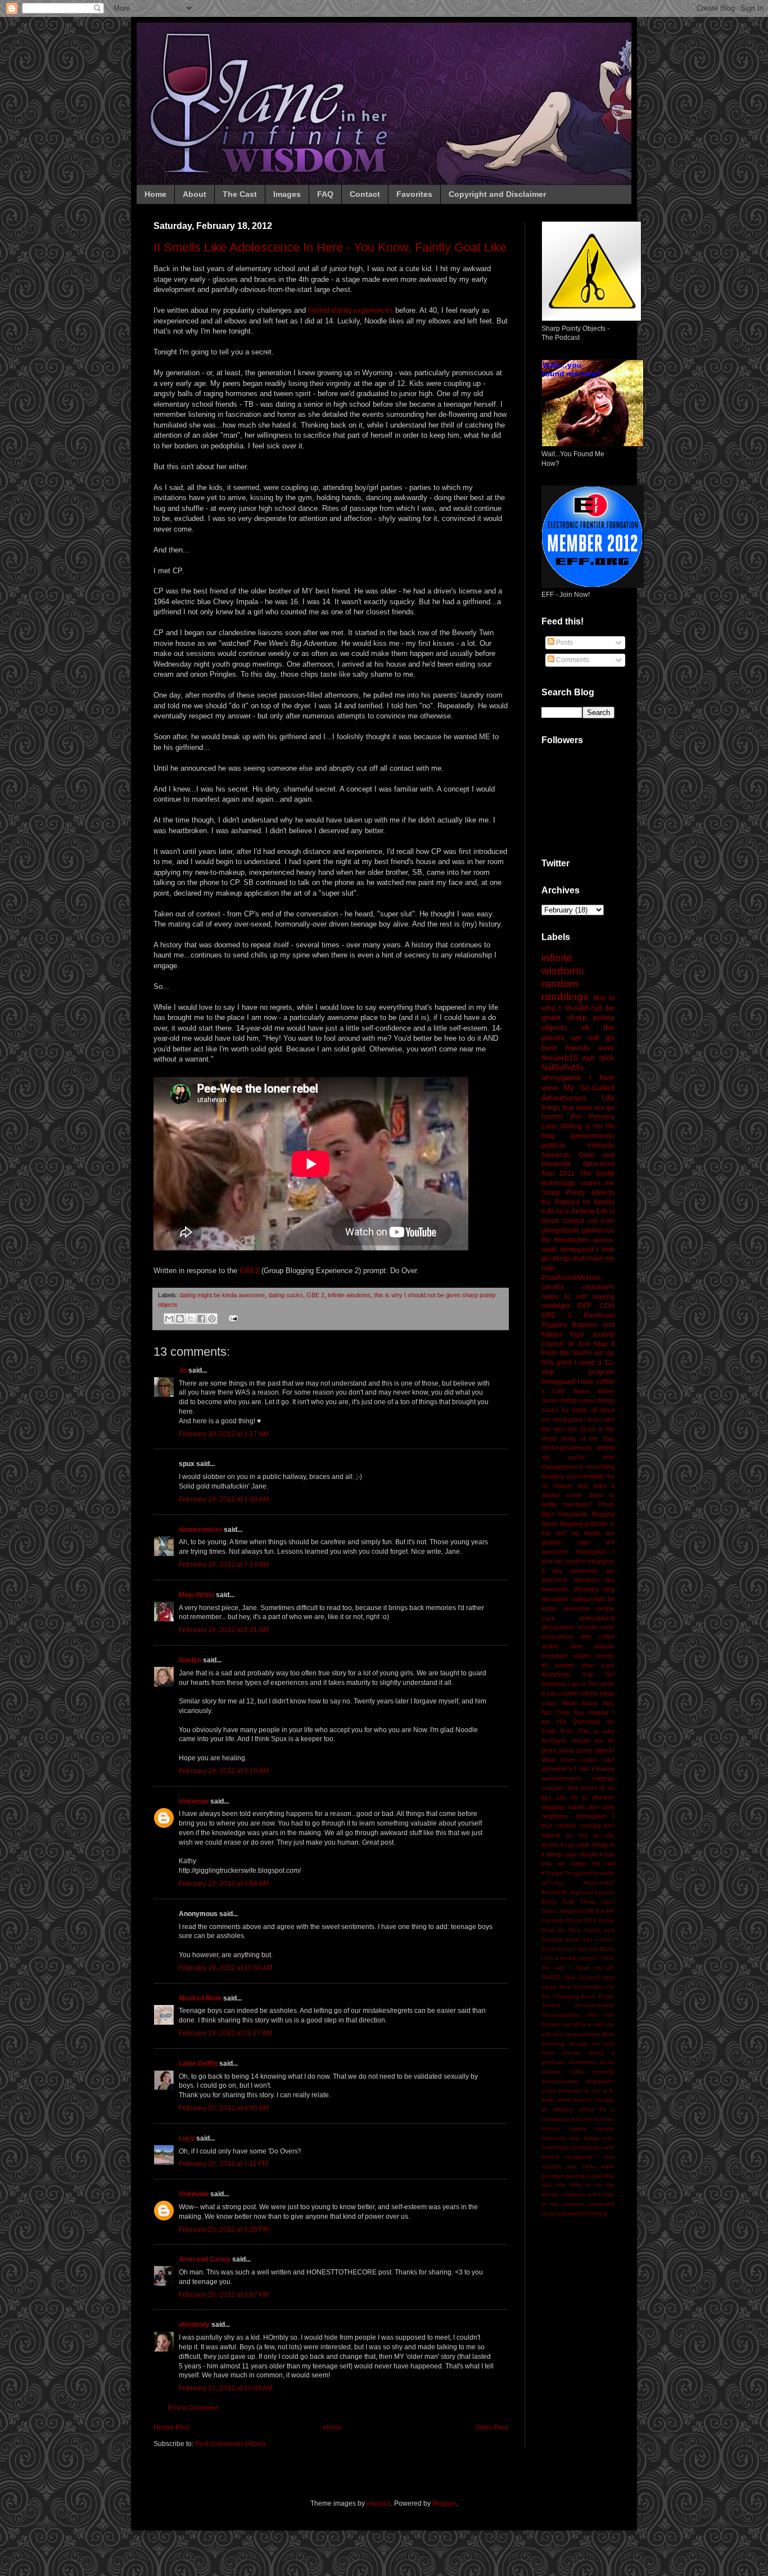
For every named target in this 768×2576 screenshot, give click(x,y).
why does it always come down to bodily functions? (578, 1495)
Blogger (444, 2503)
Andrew (583, 1211)
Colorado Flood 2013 (569, 1920)
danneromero (200, 1530)
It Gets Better (566, 1391)
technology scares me (578, 1183)
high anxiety (593, 1334)
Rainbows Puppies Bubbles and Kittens (578, 1325)
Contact (365, 194)
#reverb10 (560, 1058)
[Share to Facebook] (201, 1319)
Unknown (194, 1801)
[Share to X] (191, 1319)
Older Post (492, 2427)
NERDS (551, 1977)
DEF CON (597, 1306)
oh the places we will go (578, 1032)
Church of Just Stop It (578, 1344)
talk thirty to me (579, 2185)
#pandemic (556, 1674)
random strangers (590, 1561)
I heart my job (592, 1968)
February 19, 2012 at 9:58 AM (224, 1883)
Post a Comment (193, 2408)
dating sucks (286, 1295)
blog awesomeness (578, 1136)
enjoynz (379, 2503)
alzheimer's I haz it (568, 1769)
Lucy (187, 2138)
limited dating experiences (351, 310)
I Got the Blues (594, 1949)
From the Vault (564, 1353)
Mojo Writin (196, 1595)
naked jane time (591, 1807)
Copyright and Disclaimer (497, 194)
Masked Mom (200, 1998)
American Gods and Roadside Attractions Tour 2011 (578, 1165)
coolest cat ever (588, 1221)
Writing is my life (588, 1126)
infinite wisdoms (349, 1295)
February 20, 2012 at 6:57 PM (224, 2295)
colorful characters (578, 1287)
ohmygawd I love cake (583, 1419)
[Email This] (169, 1319)
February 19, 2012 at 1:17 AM (224, 1434)
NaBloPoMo (563, 1067)
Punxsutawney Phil (569, 2015)
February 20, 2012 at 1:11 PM (223, 2164)
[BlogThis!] (180, 1319)
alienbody (194, 2325)
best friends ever (578, 1048)
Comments (572, 660)
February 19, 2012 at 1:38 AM (224, 1499)
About (195, 194)
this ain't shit (559, 1429)
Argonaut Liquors (592, 1892)
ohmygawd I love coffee (578, 1382)
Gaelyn (190, 1660)
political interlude (578, 1145)
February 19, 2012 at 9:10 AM (224, 1771)
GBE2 (249, 1271)
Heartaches (572, 1240)
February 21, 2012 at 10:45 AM (226, 2388)
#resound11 (599, 1883)
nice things (584, 2138)
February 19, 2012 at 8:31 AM (224, 1630)
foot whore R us (591, 1788)
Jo (183, 1370)
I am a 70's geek (591, 1684)
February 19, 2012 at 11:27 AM (225, 2033)
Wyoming (586, 1589)
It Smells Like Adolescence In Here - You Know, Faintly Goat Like (330, 247)
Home (155, 194)
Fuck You (579, 1939)
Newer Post (171, 2427)
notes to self (564, 1297)
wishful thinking (588, 2213)
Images (287, 194)
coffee (577, 2072)
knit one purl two (593, 2119)
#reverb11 (554, 1892)
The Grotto (597, 1174)
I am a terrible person (569, 1958)
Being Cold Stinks (568, 1902)
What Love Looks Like (578, 1760)
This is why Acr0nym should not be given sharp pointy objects (578, 1741)
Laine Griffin (198, 2064)
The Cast (240, 194)
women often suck (585, 1665)
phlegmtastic (561, 1230)
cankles (551, 2072)
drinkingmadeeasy (566, 1447)
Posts (564, 642)
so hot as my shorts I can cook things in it (578, 1845)
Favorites (414, 194)
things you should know (581, 1854)
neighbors (555, 1816)
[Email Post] (232, 1318)
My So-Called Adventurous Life (578, 1093)
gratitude (596, 1523)
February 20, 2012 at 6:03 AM (224, 2108)
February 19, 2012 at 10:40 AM (226, 1968)
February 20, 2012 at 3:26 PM (224, 2229)
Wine (608, 2034)
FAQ (325, 194)
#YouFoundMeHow (571, 1278)
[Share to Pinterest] (212, 1319)
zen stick (598, 1058)
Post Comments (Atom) (230, 2444)
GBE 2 (315, 1295)
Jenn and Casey (205, 2259)
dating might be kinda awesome (222, 1295)
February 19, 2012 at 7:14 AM (224, 1565)
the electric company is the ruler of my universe (578, 2194)
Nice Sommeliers (582, 1987)
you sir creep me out (578, 1863)
